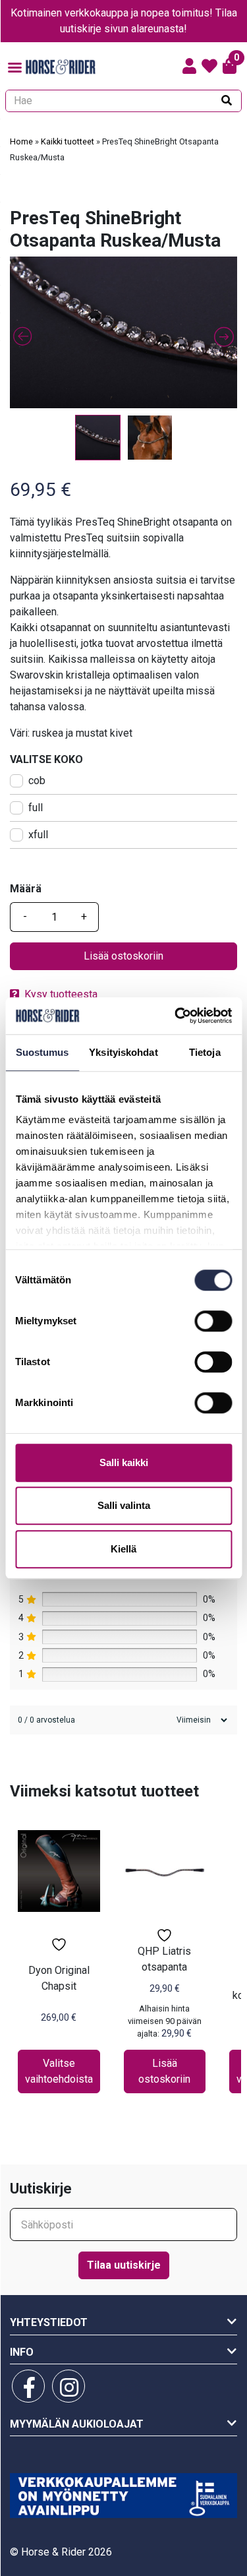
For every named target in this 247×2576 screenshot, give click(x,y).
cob (37, 781)
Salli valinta (124, 1505)
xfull (38, 835)
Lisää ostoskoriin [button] (164, 2071)
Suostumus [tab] (42, 1052)
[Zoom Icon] (123, 332)
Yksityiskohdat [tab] (123, 1052)
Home (21, 141)
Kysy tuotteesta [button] (61, 994)
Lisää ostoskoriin (123, 956)
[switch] (213, 1321)
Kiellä (123, 1549)
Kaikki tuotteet (68, 141)
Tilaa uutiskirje (124, 2265)
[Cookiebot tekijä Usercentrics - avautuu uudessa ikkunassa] (176, 1016)
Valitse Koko (46, 759)
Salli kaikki (124, 1462)
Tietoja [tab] (205, 1052)
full (36, 808)
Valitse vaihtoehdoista (59, 2071)
